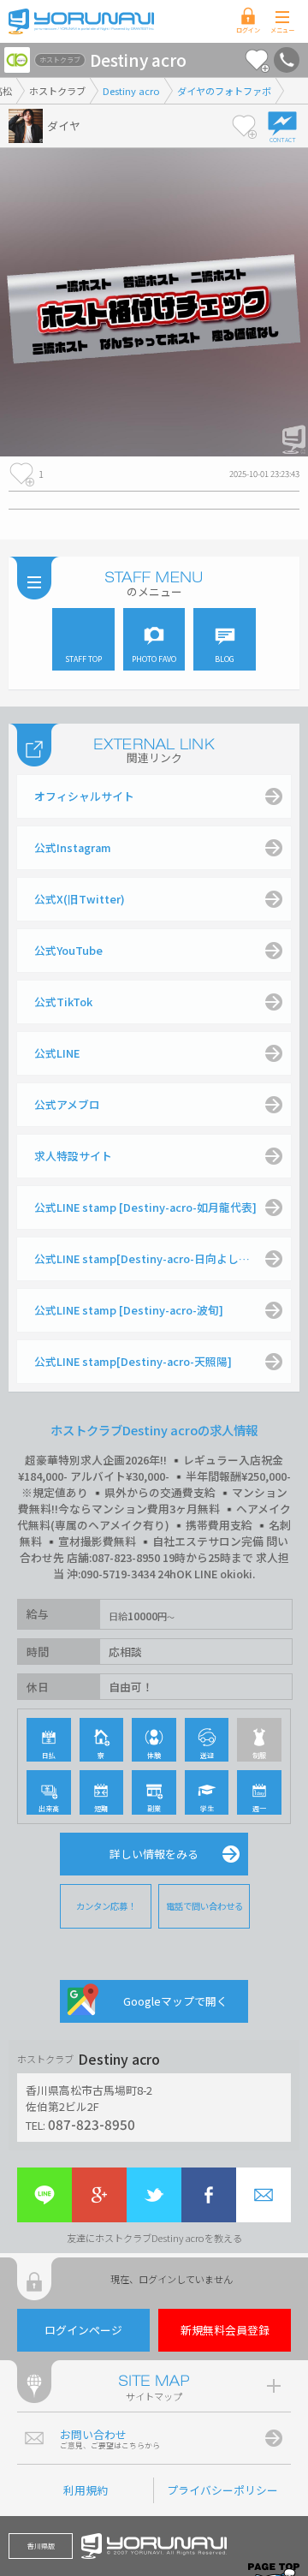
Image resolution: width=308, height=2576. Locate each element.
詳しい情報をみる (154, 1854)
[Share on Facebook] (209, 2195)
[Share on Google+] (99, 2195)
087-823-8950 (92, 2124)
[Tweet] (154, 2195)
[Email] (264, 2195)
